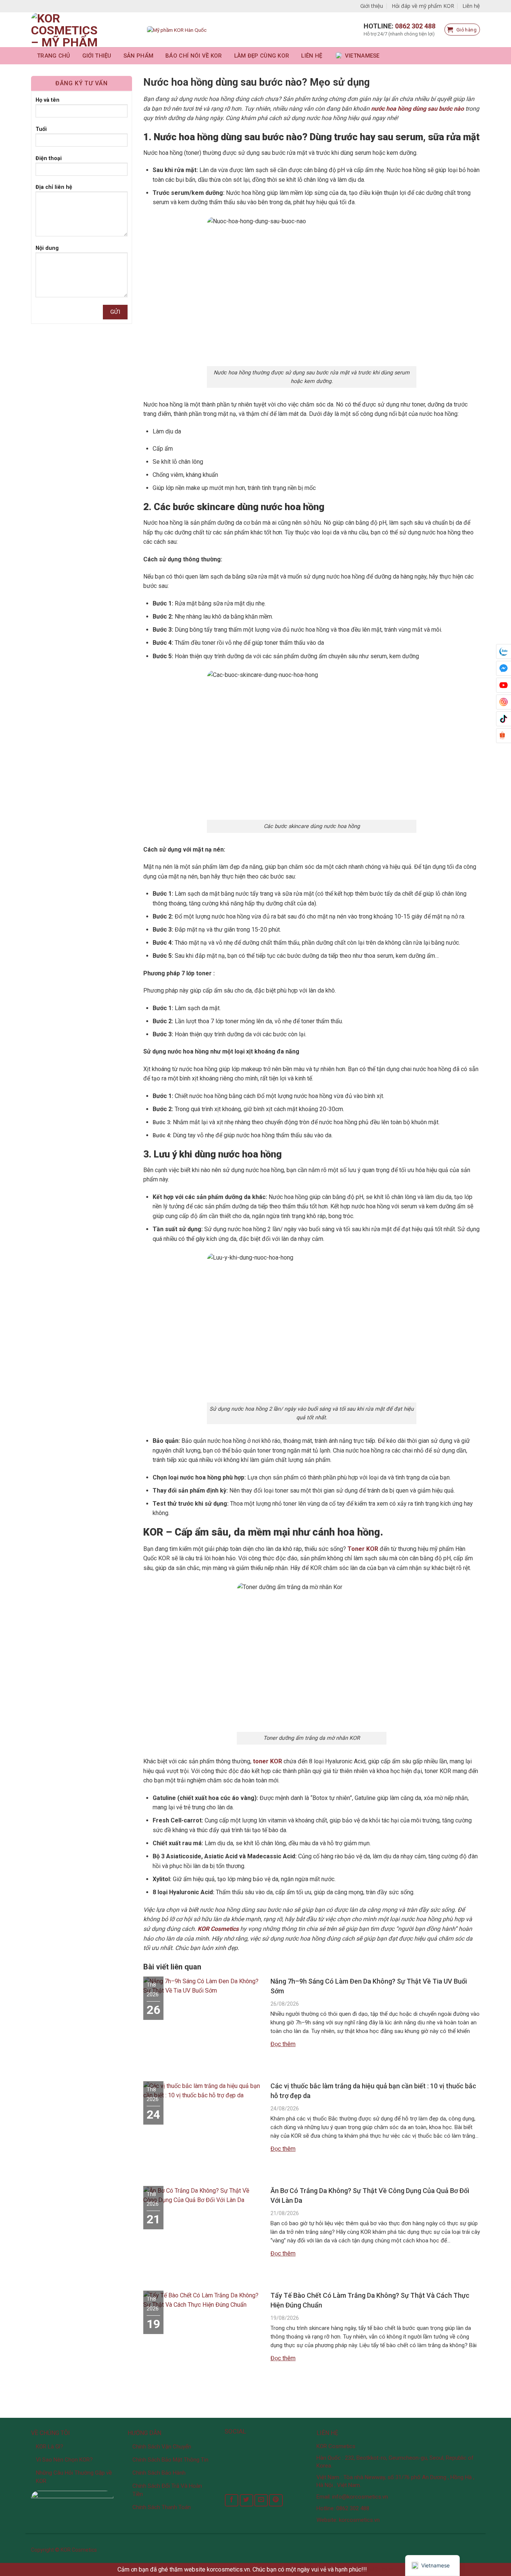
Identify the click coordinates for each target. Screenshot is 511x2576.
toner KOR (267, 1761)
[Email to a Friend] (261, 2500)
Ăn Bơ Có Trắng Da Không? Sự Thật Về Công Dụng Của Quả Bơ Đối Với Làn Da (370, 2195)
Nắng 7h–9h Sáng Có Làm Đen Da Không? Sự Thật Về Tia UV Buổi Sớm (369, 1986)
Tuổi (41, 129)
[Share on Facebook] (232, 2500)
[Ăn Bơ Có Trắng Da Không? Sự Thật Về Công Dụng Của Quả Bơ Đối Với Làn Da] (203, 2198)
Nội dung (47, 248)
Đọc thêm (283, 2044)
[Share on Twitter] (247, 2500)
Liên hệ (471, 6)
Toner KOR (363, 1549)
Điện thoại (49, 158)
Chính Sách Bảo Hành (159, 2473)
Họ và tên (48, 100)
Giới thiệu (372, 6)
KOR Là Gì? (50, 2447)
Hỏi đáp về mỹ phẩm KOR (423, 6)
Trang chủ (54, 56)
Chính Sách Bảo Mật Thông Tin (170, 2460)
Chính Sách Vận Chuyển (162, 2447)
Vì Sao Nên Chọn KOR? (64, 2460)
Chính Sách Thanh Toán (162, 2507)
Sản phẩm (138, 56)
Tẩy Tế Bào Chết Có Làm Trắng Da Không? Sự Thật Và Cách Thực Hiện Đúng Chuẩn (370, 2300)
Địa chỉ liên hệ (54, 187)
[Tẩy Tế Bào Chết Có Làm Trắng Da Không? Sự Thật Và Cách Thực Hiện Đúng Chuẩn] (203, 2303)
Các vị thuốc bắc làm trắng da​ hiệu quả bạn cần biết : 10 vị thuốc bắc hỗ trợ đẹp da (373, 2091)
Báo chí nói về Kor (194, 56)
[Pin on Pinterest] (276, 2500)
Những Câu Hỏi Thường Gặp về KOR (74, 2477)
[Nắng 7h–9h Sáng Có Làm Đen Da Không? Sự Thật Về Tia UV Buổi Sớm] (203, 1989)
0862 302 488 (415, 26)
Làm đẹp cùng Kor (262, 56)
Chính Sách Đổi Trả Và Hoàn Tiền (167, 2490)
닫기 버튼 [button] (381, 2569)
